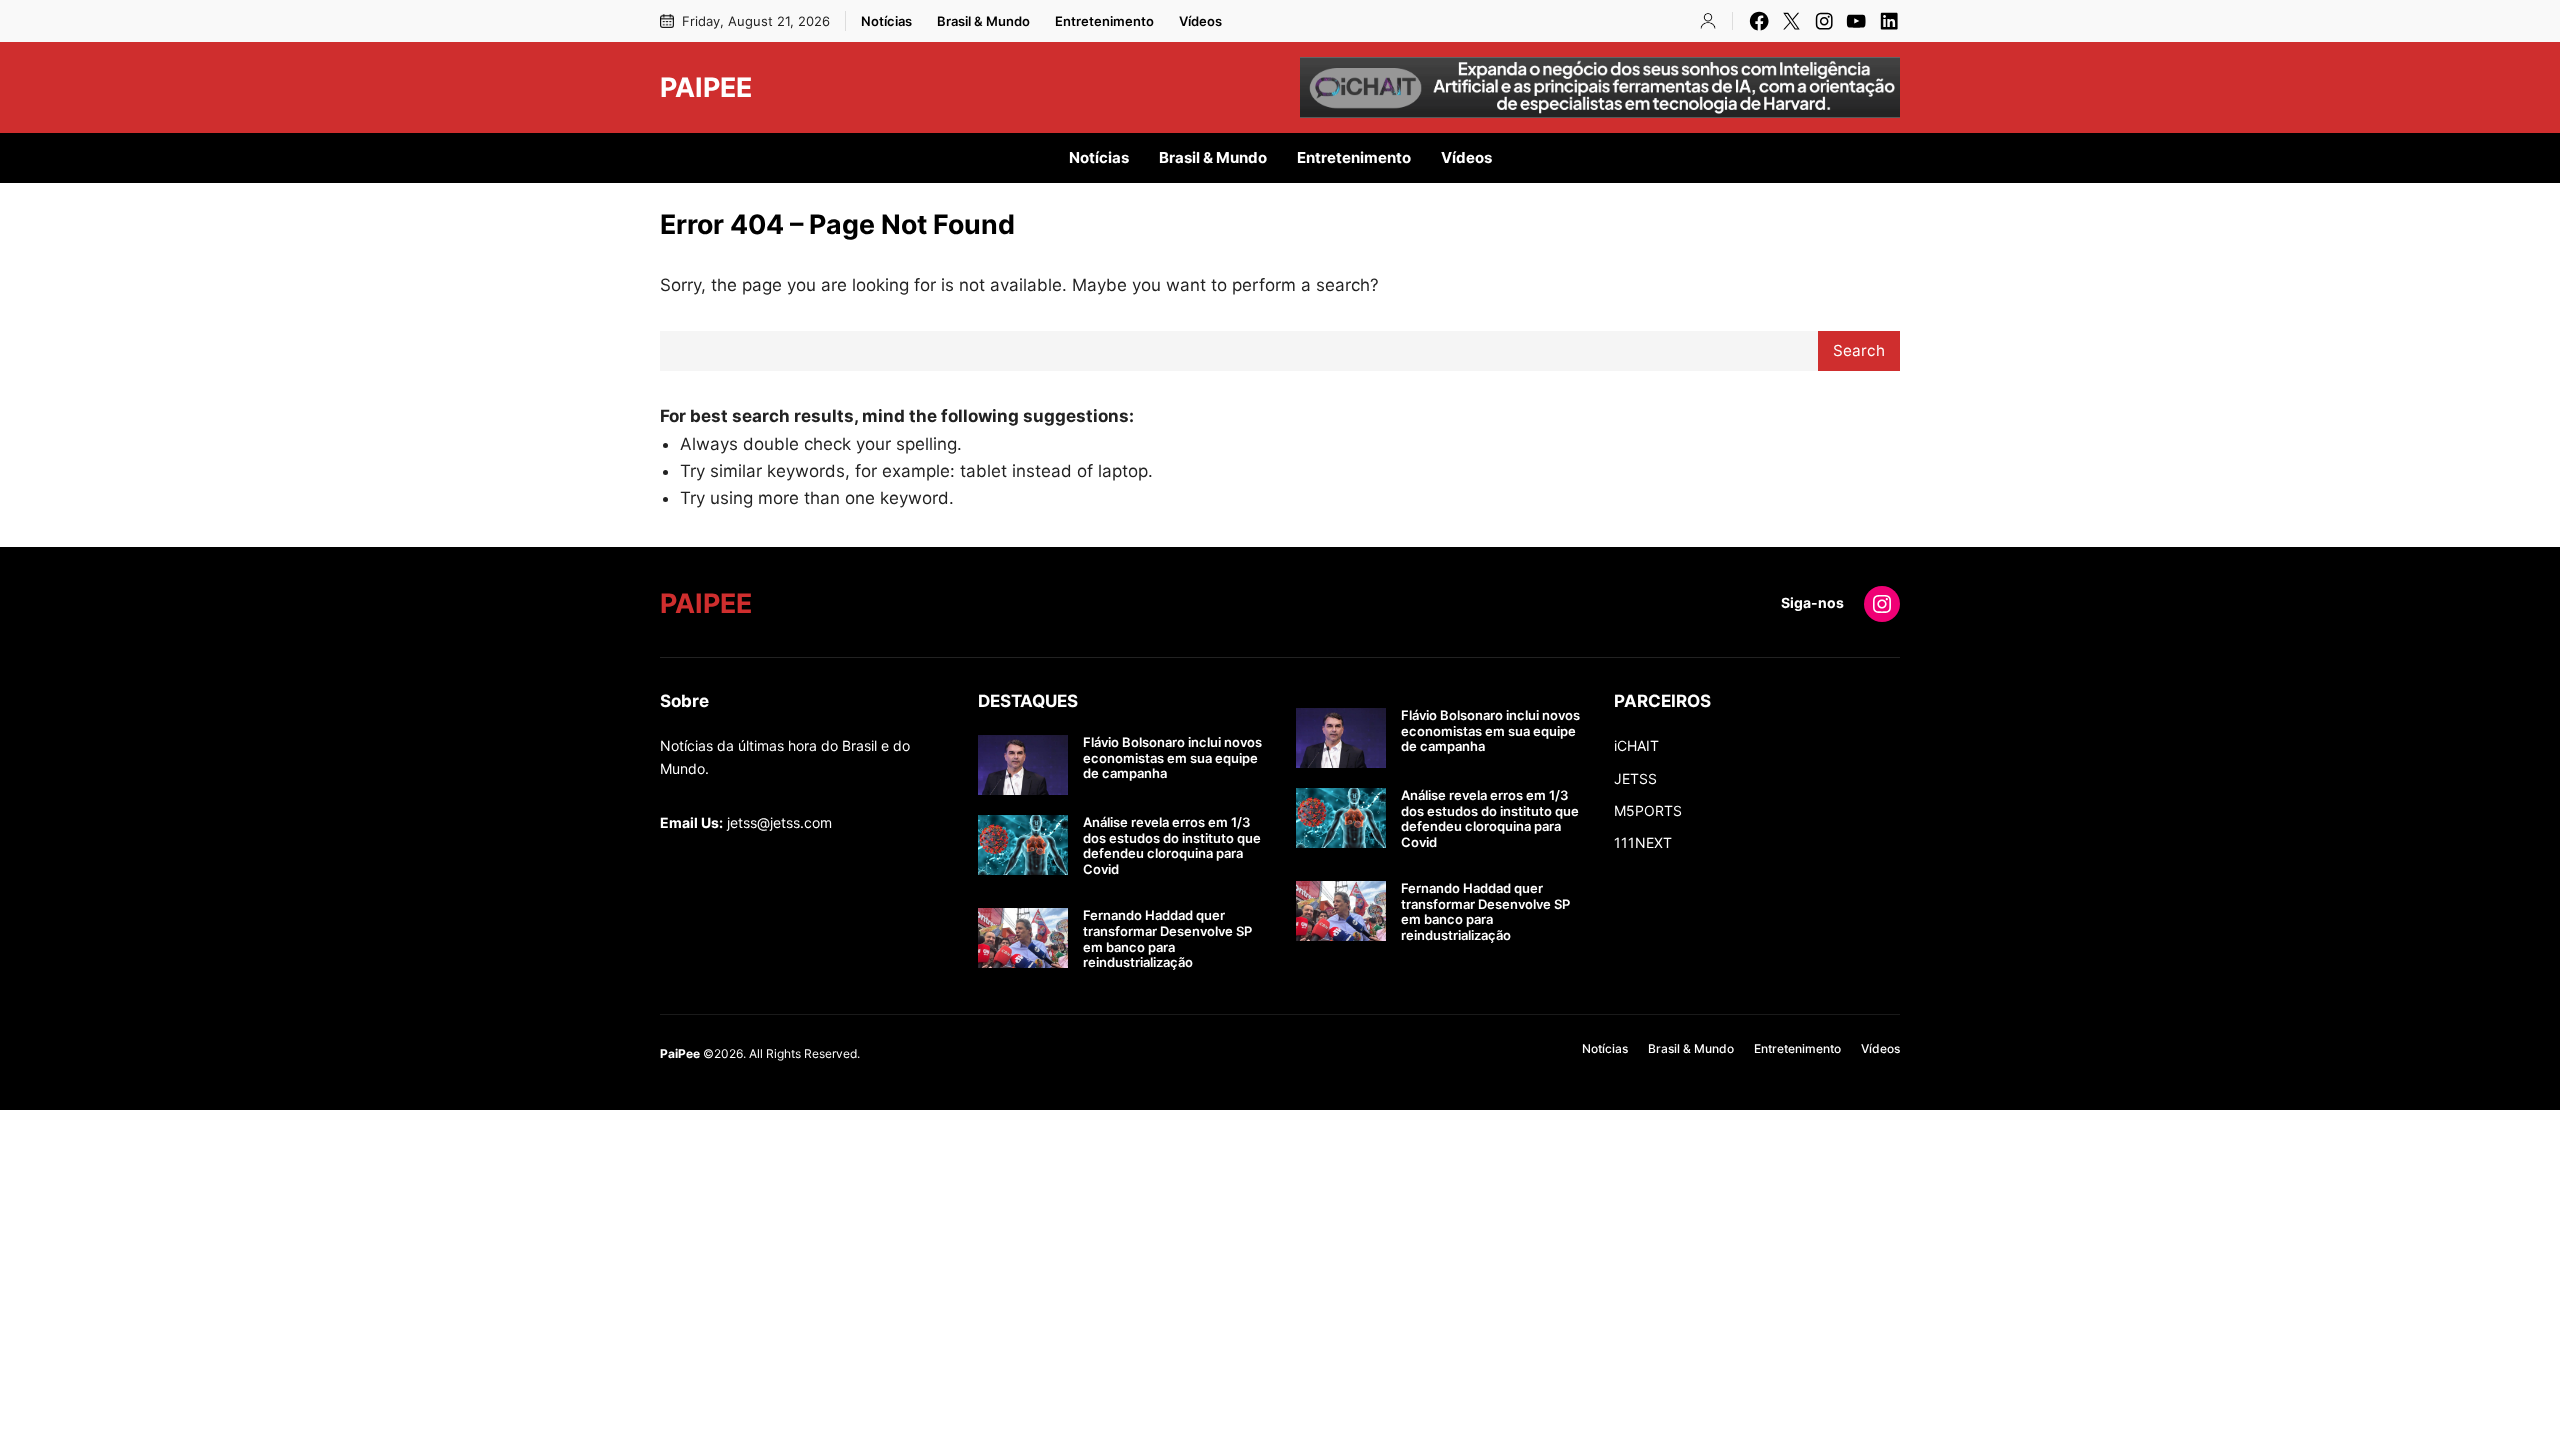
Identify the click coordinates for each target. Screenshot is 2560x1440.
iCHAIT (1636, 745)
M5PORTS (1648, 810)
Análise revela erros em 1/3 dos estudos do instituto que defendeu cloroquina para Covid (1172, 846)
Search (1859, 350)
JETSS (1635, 778)
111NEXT (1643, 842)
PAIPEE (706, 87)
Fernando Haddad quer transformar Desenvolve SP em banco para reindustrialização (1167, 939)
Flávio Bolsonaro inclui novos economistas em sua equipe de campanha (1172, 758)
